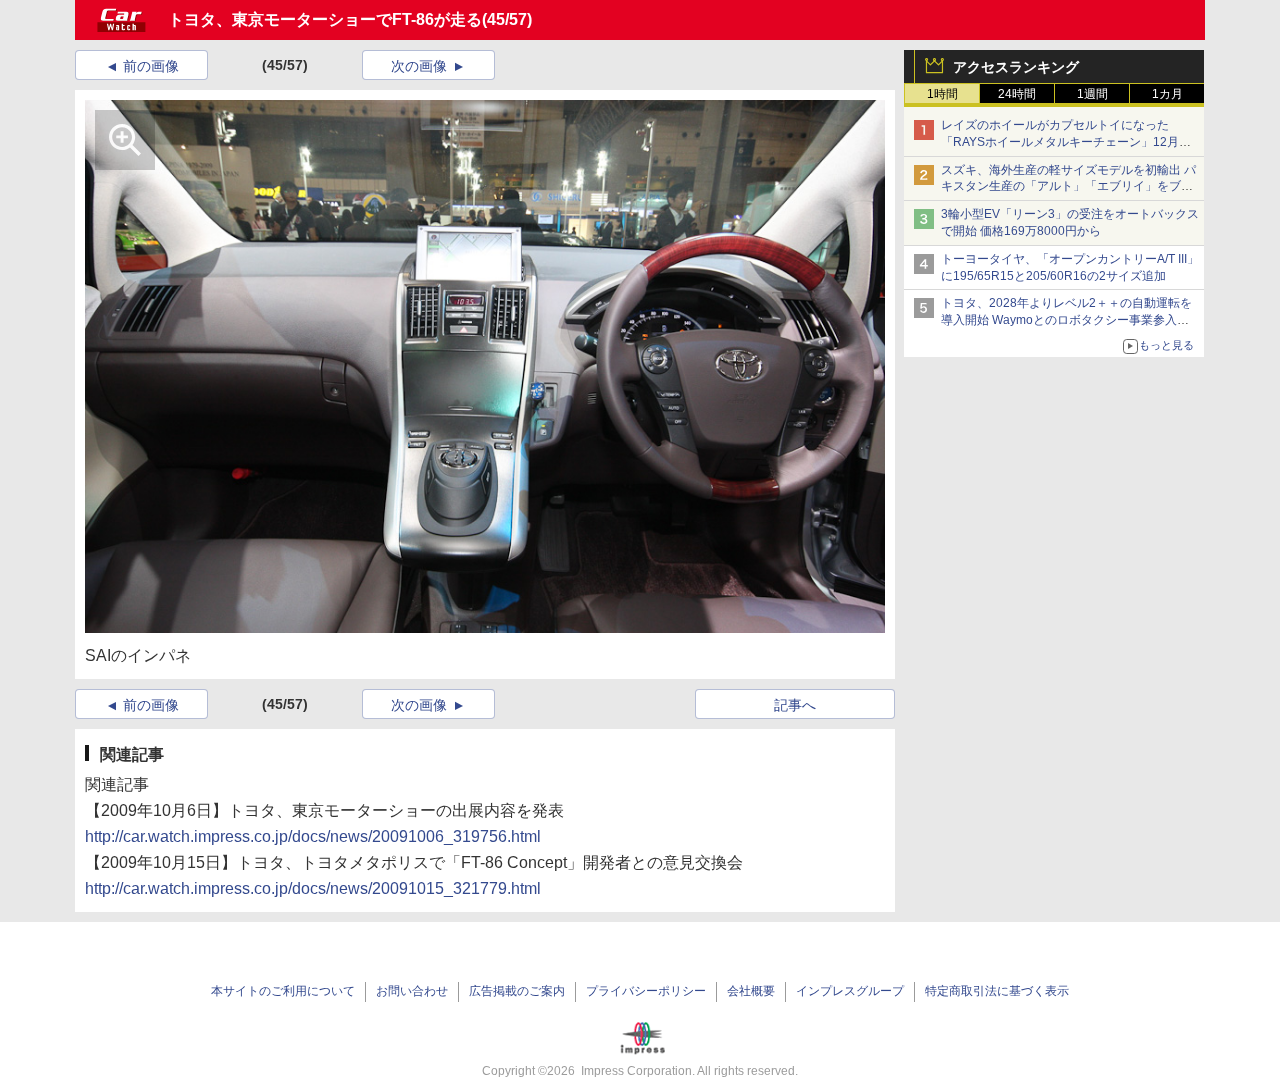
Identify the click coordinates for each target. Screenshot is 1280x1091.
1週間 (1092, 94)
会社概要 (751, 991)
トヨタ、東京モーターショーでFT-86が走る (325, 19)
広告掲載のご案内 (517, 991)
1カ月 (1167, 94)
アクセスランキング (1016, 67)
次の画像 (419, 66)
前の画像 (151, 66)
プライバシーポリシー (646, 991)
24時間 (1017, 94)
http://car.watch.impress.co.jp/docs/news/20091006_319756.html (313, 836)
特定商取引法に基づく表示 (997, 991)
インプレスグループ (850, 991)
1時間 (942, 94)
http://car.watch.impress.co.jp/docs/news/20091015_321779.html (313, 888)
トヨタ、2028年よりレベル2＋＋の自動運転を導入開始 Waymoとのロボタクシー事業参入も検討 (1066, 320)
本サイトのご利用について (283, 991)
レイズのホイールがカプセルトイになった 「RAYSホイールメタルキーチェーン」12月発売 (1066, 142)
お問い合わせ (412, 991)
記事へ (795, 705)
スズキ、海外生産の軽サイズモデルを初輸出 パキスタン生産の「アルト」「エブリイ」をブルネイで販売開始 (1068, 187)
